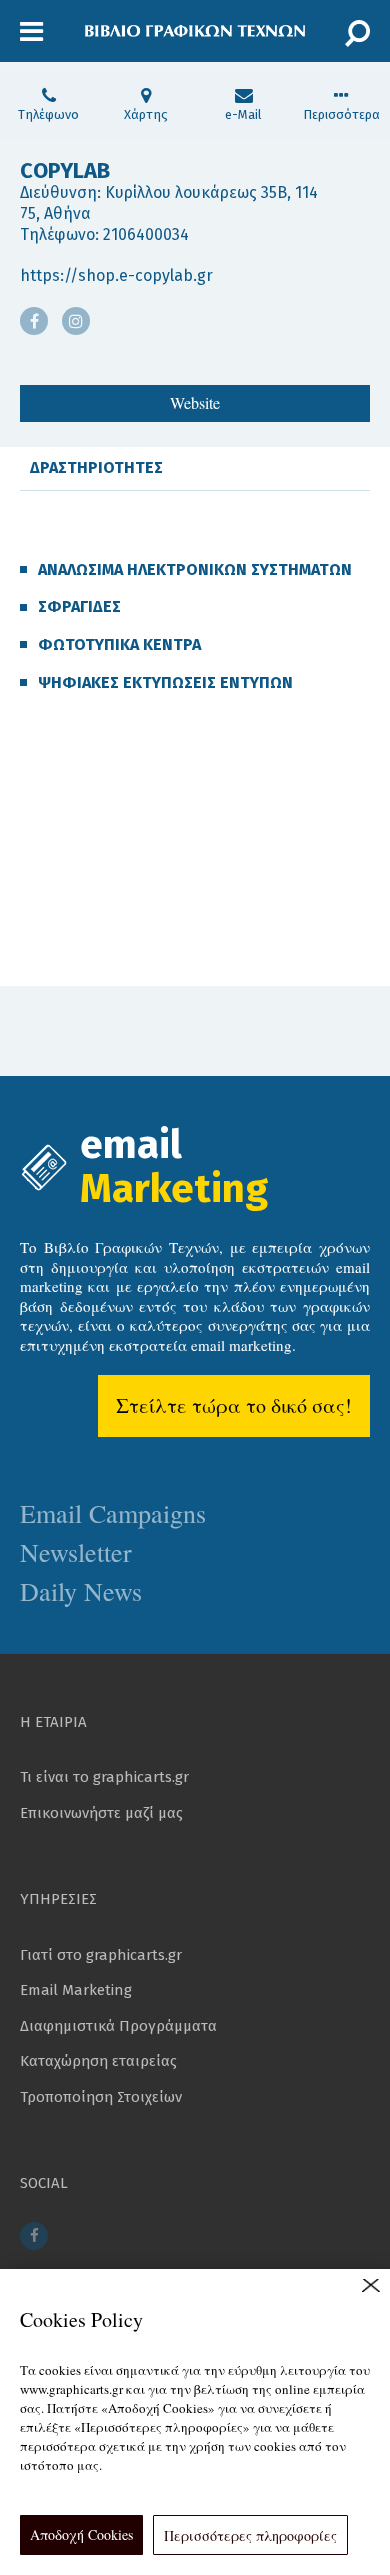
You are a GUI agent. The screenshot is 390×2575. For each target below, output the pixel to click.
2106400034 (146, 234)
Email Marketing (76, 1990)
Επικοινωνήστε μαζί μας (101, 1813)
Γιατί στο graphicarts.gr (101, 1955)
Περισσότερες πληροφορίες (250, 2535)
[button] (31, 32)
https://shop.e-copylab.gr (116, 275)
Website (195, 402)
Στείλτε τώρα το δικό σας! (234, 1405)
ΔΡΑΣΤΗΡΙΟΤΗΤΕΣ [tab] (96, 467)
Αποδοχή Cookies (81, 2534)
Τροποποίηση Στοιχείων (101, 2097)
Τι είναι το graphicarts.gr (104, 1777)
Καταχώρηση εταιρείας (98, 2061)
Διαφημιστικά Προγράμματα (118, 2026)
